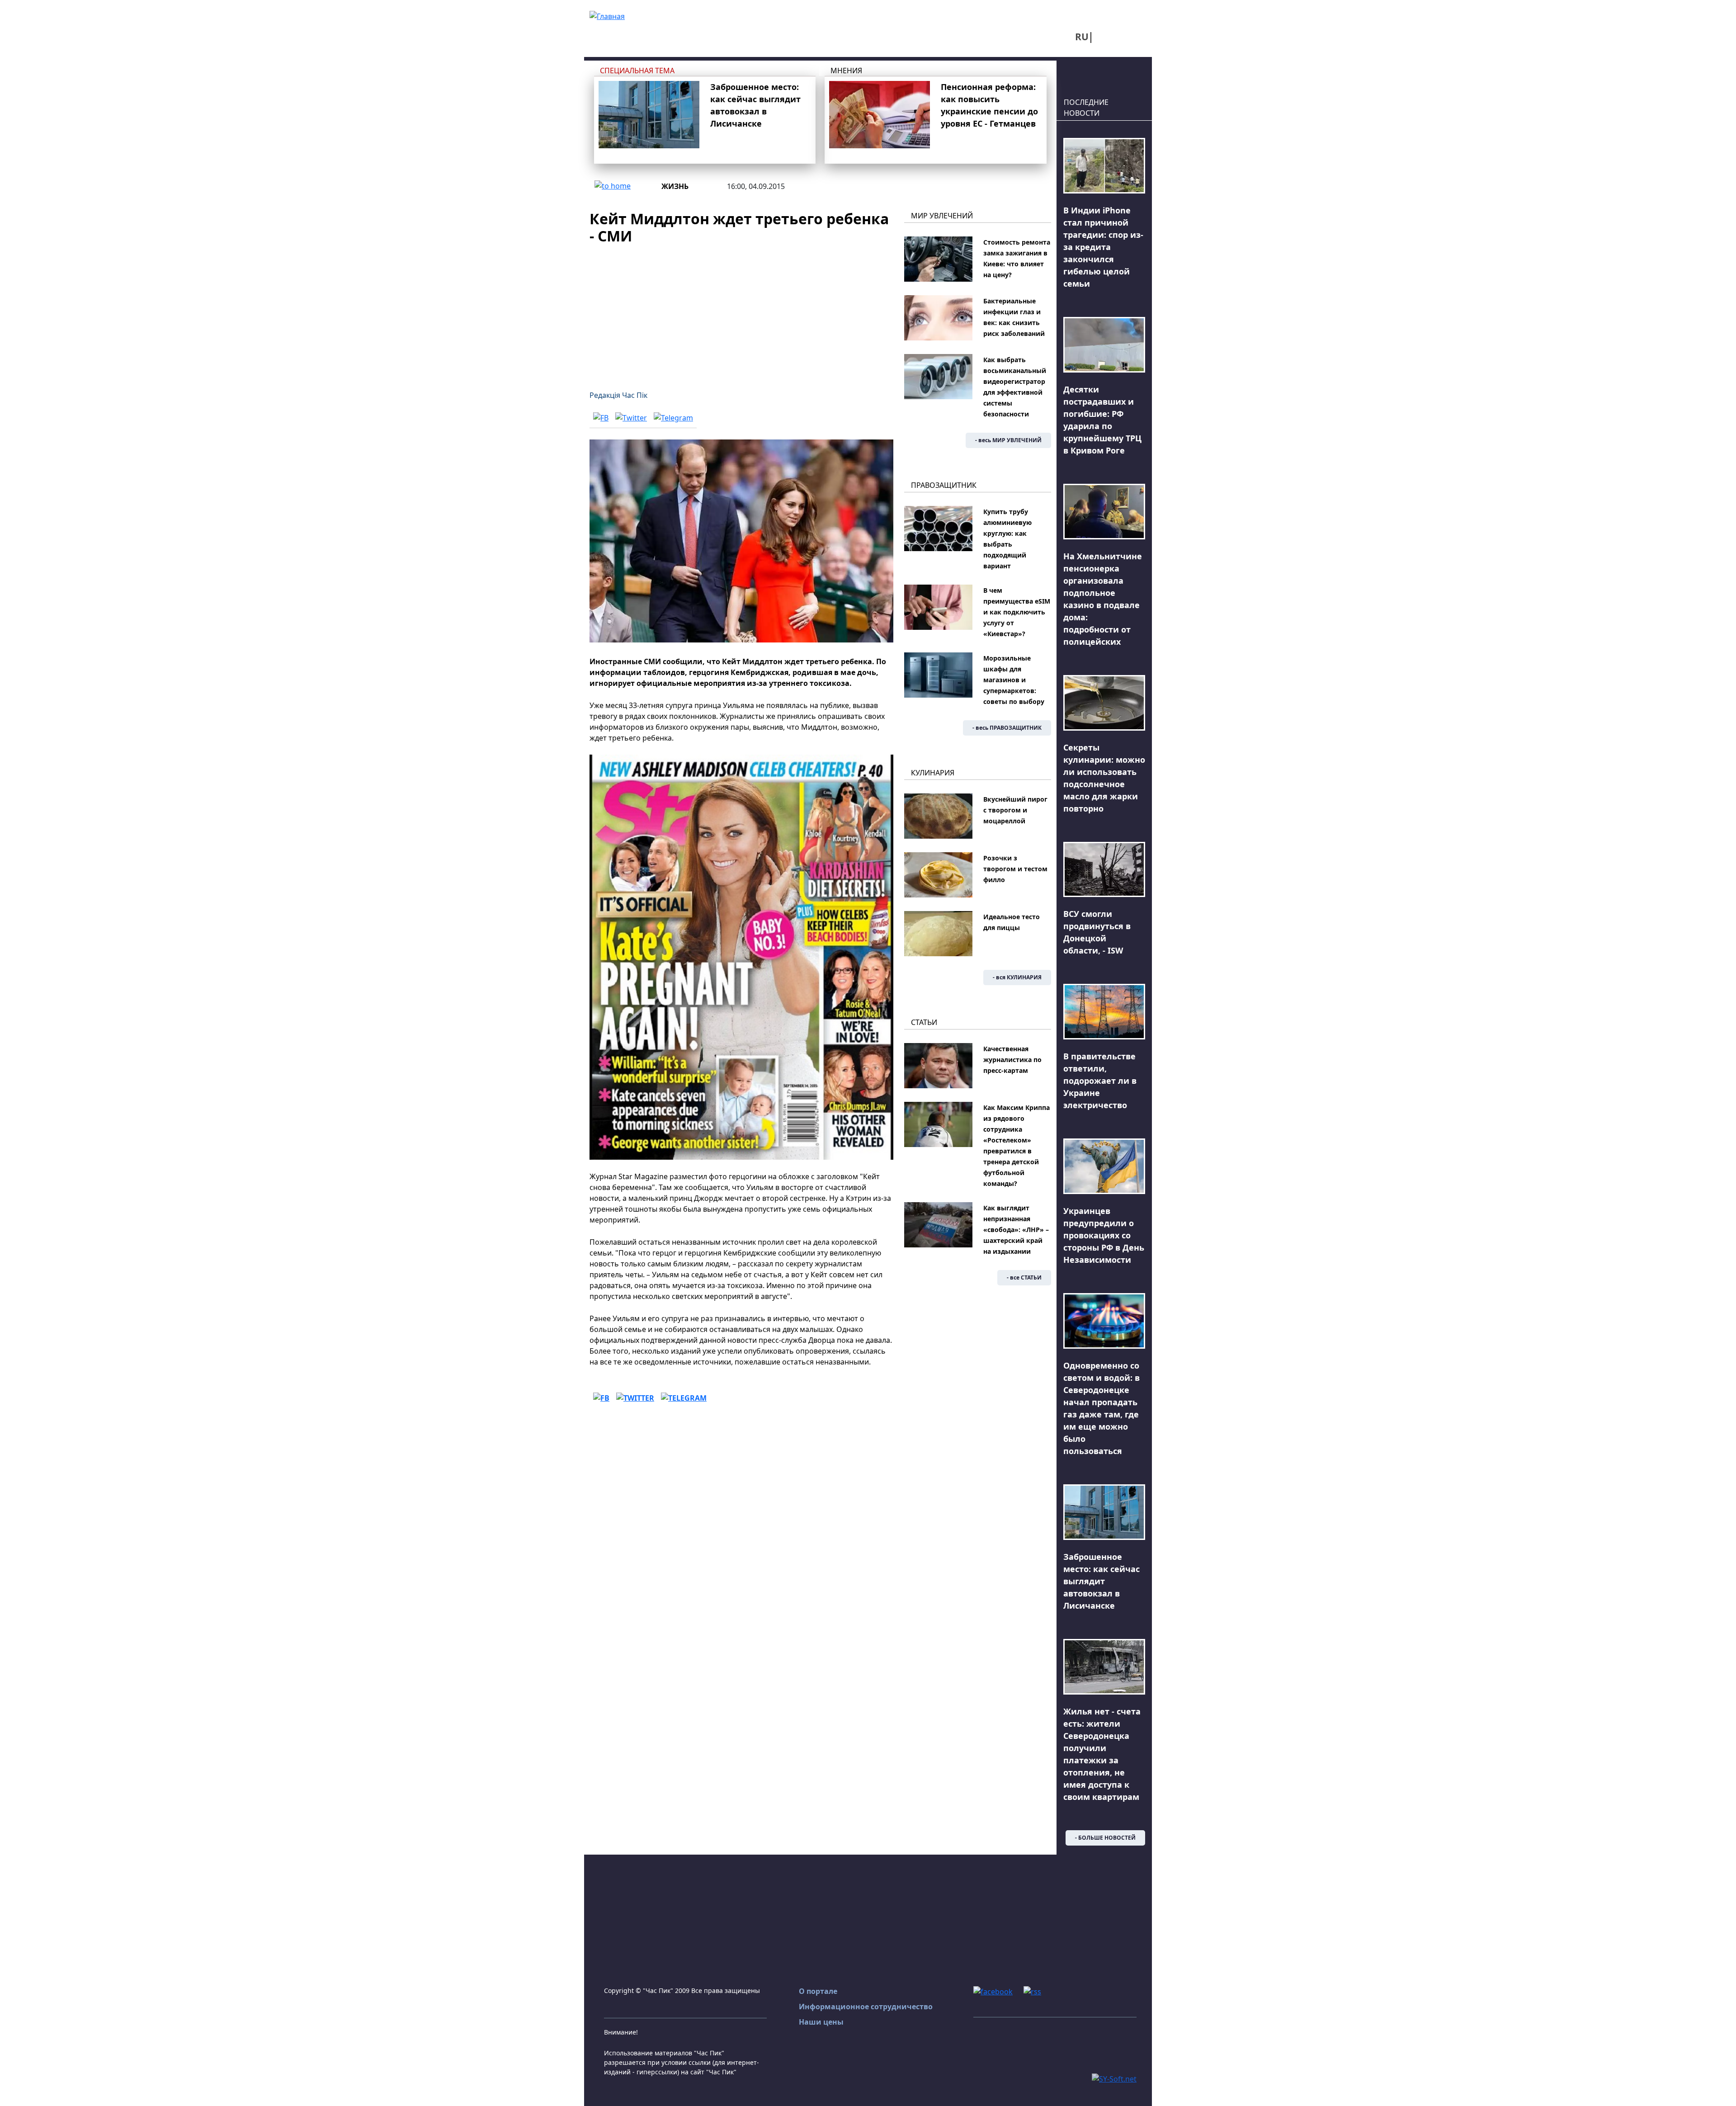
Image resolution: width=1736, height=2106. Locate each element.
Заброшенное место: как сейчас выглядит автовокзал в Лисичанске (1102, 1581)
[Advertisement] (741, 312)
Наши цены (821, 2022)
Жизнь (675, 186)
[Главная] (607, 15)
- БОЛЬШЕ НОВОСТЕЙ (1105, 1838)
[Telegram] (673, 418)
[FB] (601, 418)
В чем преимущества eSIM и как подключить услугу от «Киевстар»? (1017, 612)
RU (1082, 37)
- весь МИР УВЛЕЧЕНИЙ (1008, 440)
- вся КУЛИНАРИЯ (1017, 977)
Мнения (846, 71)
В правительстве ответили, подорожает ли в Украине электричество (1100, 1081)
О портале (818, 1991)
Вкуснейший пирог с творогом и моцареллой (1015, 810)
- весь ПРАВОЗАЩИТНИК (1007, 728)
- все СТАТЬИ (1024, 1277)
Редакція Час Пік (618, 395)
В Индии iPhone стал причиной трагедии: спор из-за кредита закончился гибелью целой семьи (1103, 247)
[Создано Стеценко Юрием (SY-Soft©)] (1114, 2078)
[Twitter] (631, 418)
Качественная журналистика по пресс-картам (1012, 1060)
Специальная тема (637, 71)
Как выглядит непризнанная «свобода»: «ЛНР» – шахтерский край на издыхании (1016, 1230)
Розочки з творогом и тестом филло (1015, 869)
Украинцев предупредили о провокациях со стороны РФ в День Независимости (1104, 1235)
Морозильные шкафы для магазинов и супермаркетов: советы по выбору (1014, 680)
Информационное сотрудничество (866, 2007)
